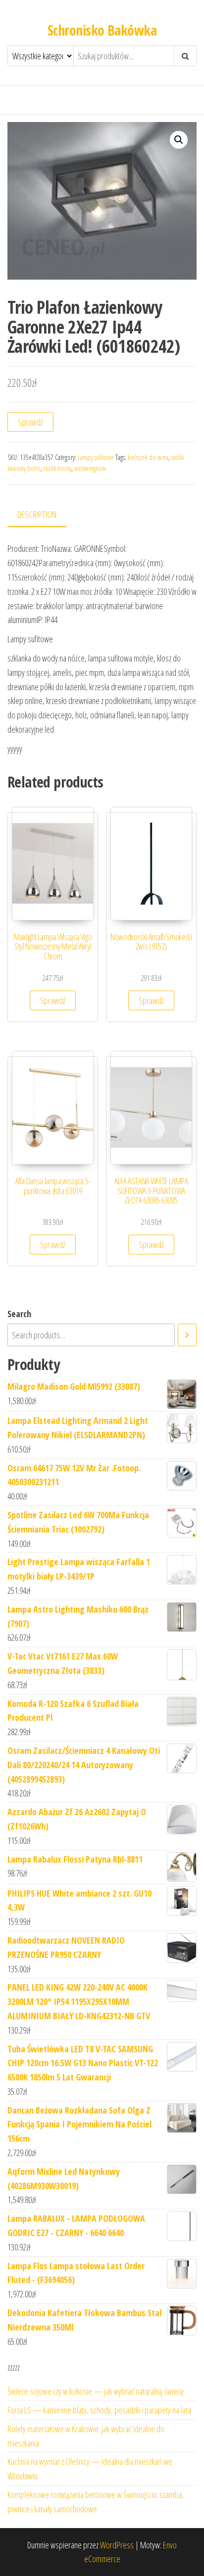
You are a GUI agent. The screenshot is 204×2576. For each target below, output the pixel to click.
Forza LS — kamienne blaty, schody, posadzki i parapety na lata (99, 2410)
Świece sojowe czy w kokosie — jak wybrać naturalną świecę (96, 2391)
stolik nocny (57, 468)
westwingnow (90, 468)
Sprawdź (30, 422)
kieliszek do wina (148, 457)
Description (37, 514)
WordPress (117, 2545)
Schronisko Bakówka (102, 30)
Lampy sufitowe (96, 457)
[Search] (187, 1335)
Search (19, 1314)
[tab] (44, 515)
